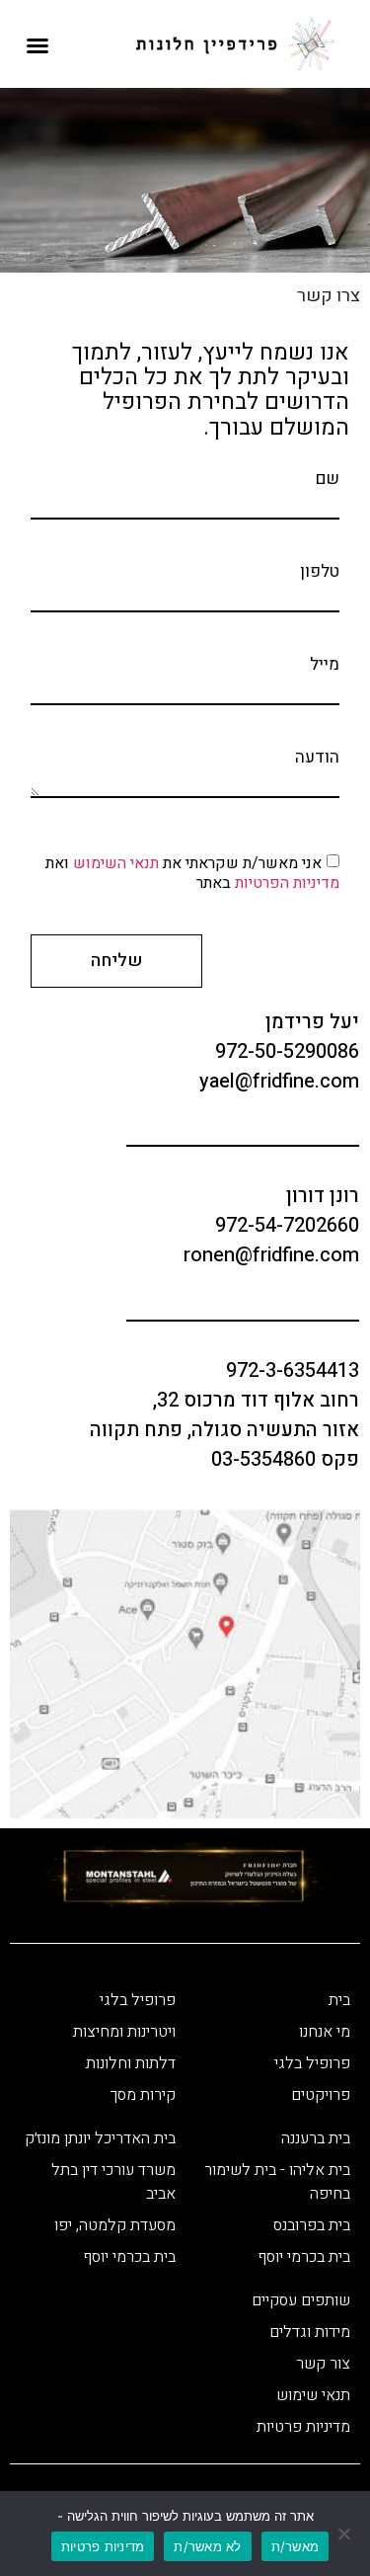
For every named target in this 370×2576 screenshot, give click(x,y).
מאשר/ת (296, 2546)
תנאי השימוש (116, 862)
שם (328, 479)
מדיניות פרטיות (103, 2546)
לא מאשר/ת (207, 2546)
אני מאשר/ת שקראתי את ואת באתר (192, 872)
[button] (37, 45)
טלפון (320, 571)
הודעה (317, 757)
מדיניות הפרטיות (285, 882)
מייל (325, 664)
